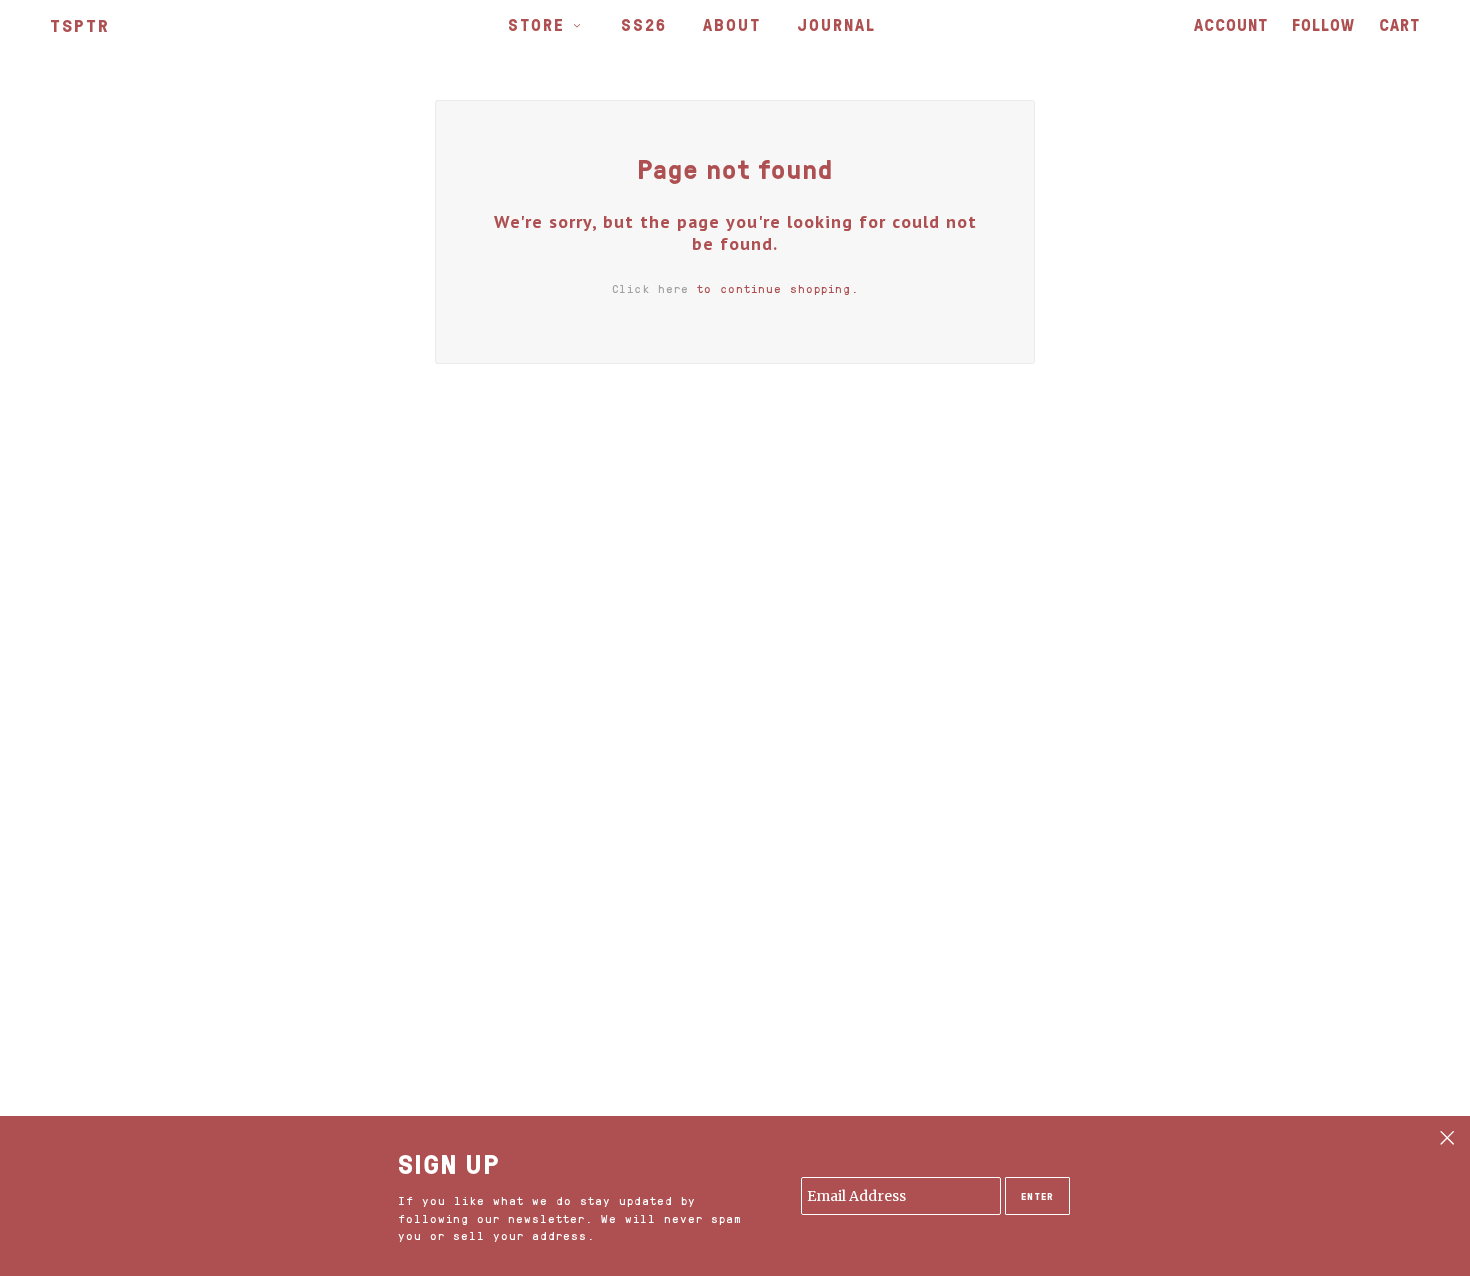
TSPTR (80, 25)
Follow (1323, 24)
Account (1231, 24)
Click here (650, 288)
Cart (1399, 24)
